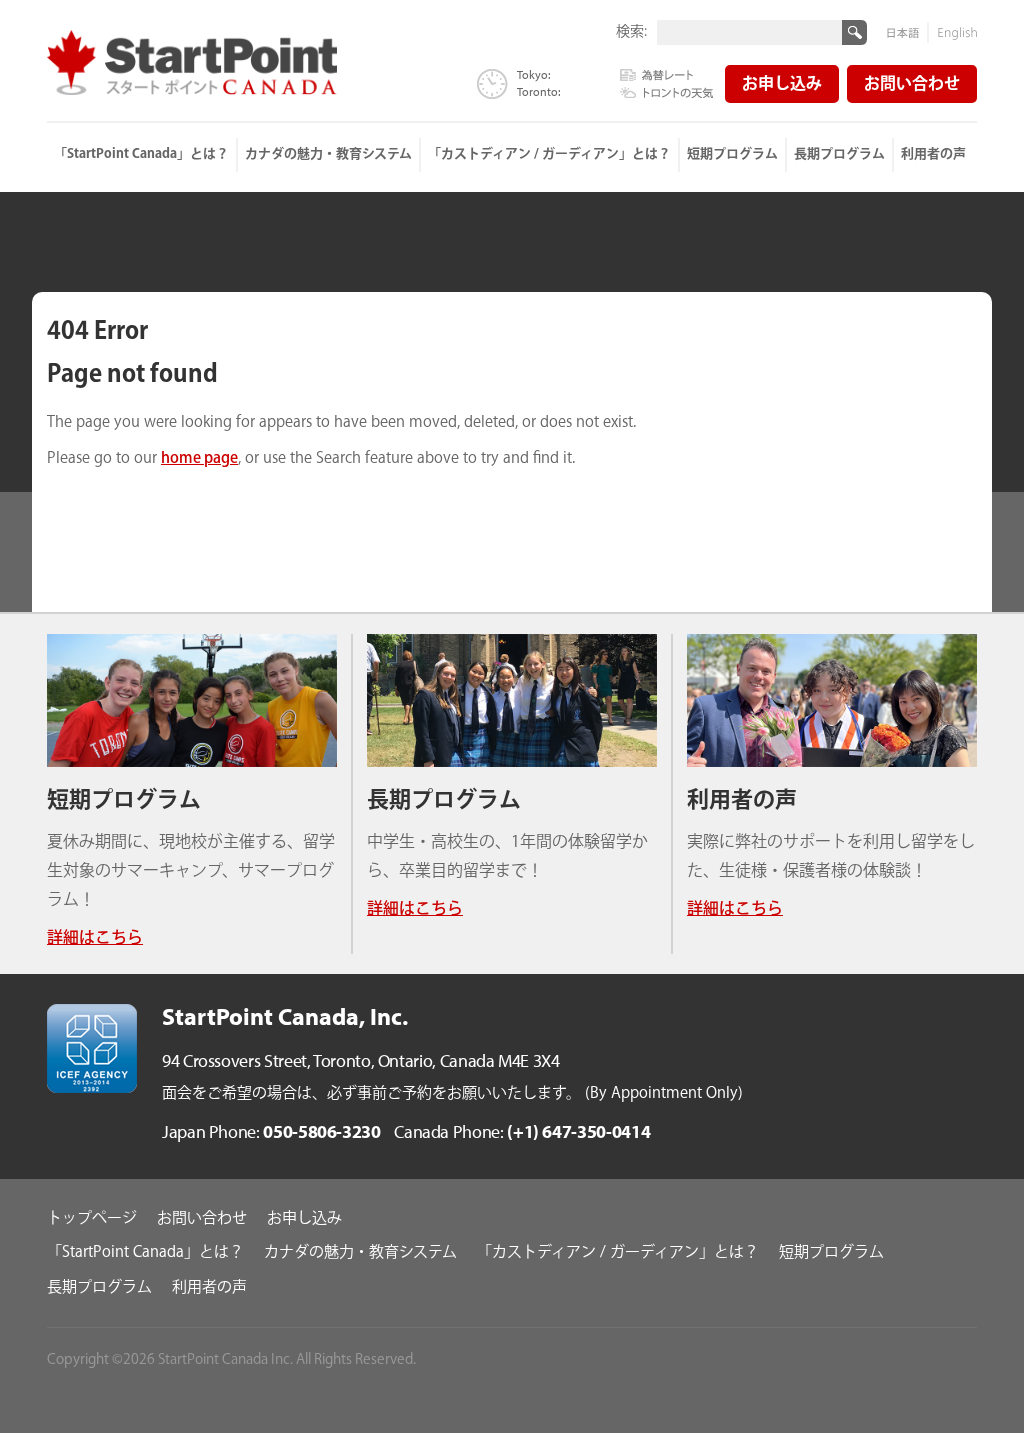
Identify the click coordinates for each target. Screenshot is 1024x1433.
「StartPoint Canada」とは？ (141, 154)
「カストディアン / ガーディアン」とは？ (549, 154)
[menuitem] (142, 155)
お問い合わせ (912, 84)
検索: (631, 30)
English (953, 32)
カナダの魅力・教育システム (328, 154)
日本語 (908, 32)
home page (199, 458)
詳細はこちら (95, 938)
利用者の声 (933, 154)
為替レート (667, 76)
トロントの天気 (667, 91)
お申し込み (782, 84)
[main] (512, 417)
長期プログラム (839, 154)
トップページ (92, 1219)
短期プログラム (732, 154)
